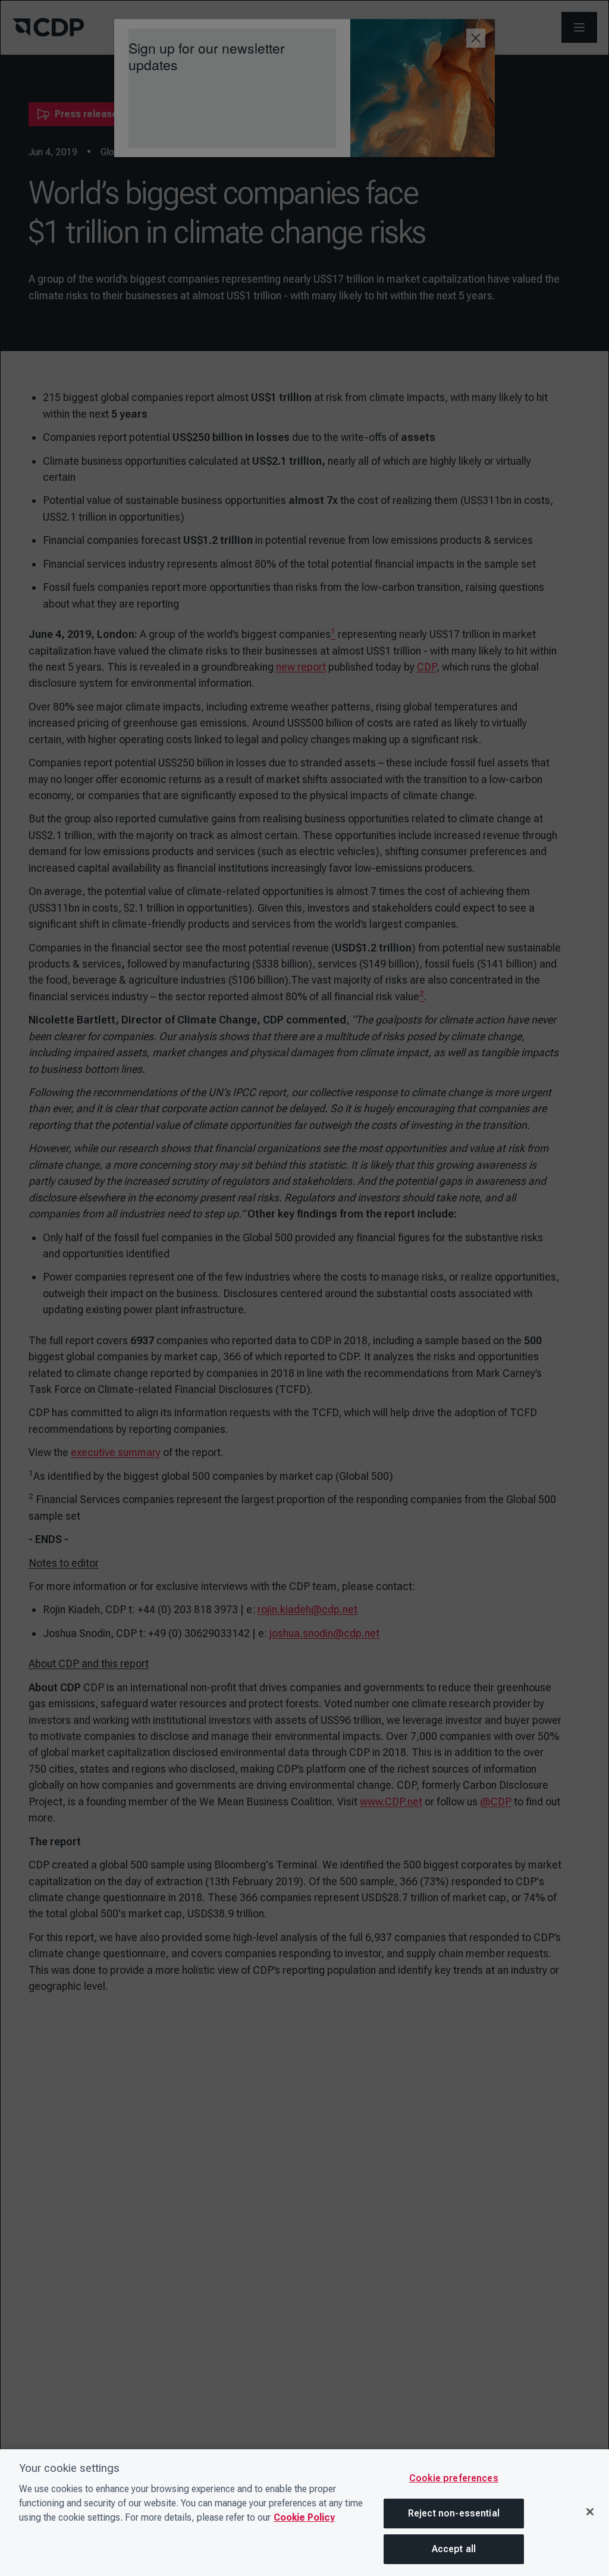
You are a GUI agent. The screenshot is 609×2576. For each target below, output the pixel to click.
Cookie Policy (304, 2517)
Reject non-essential (454, 2513)
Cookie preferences (454, 2478)
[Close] (590, 2512)
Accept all (454, 2549)
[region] (304, 2513)
